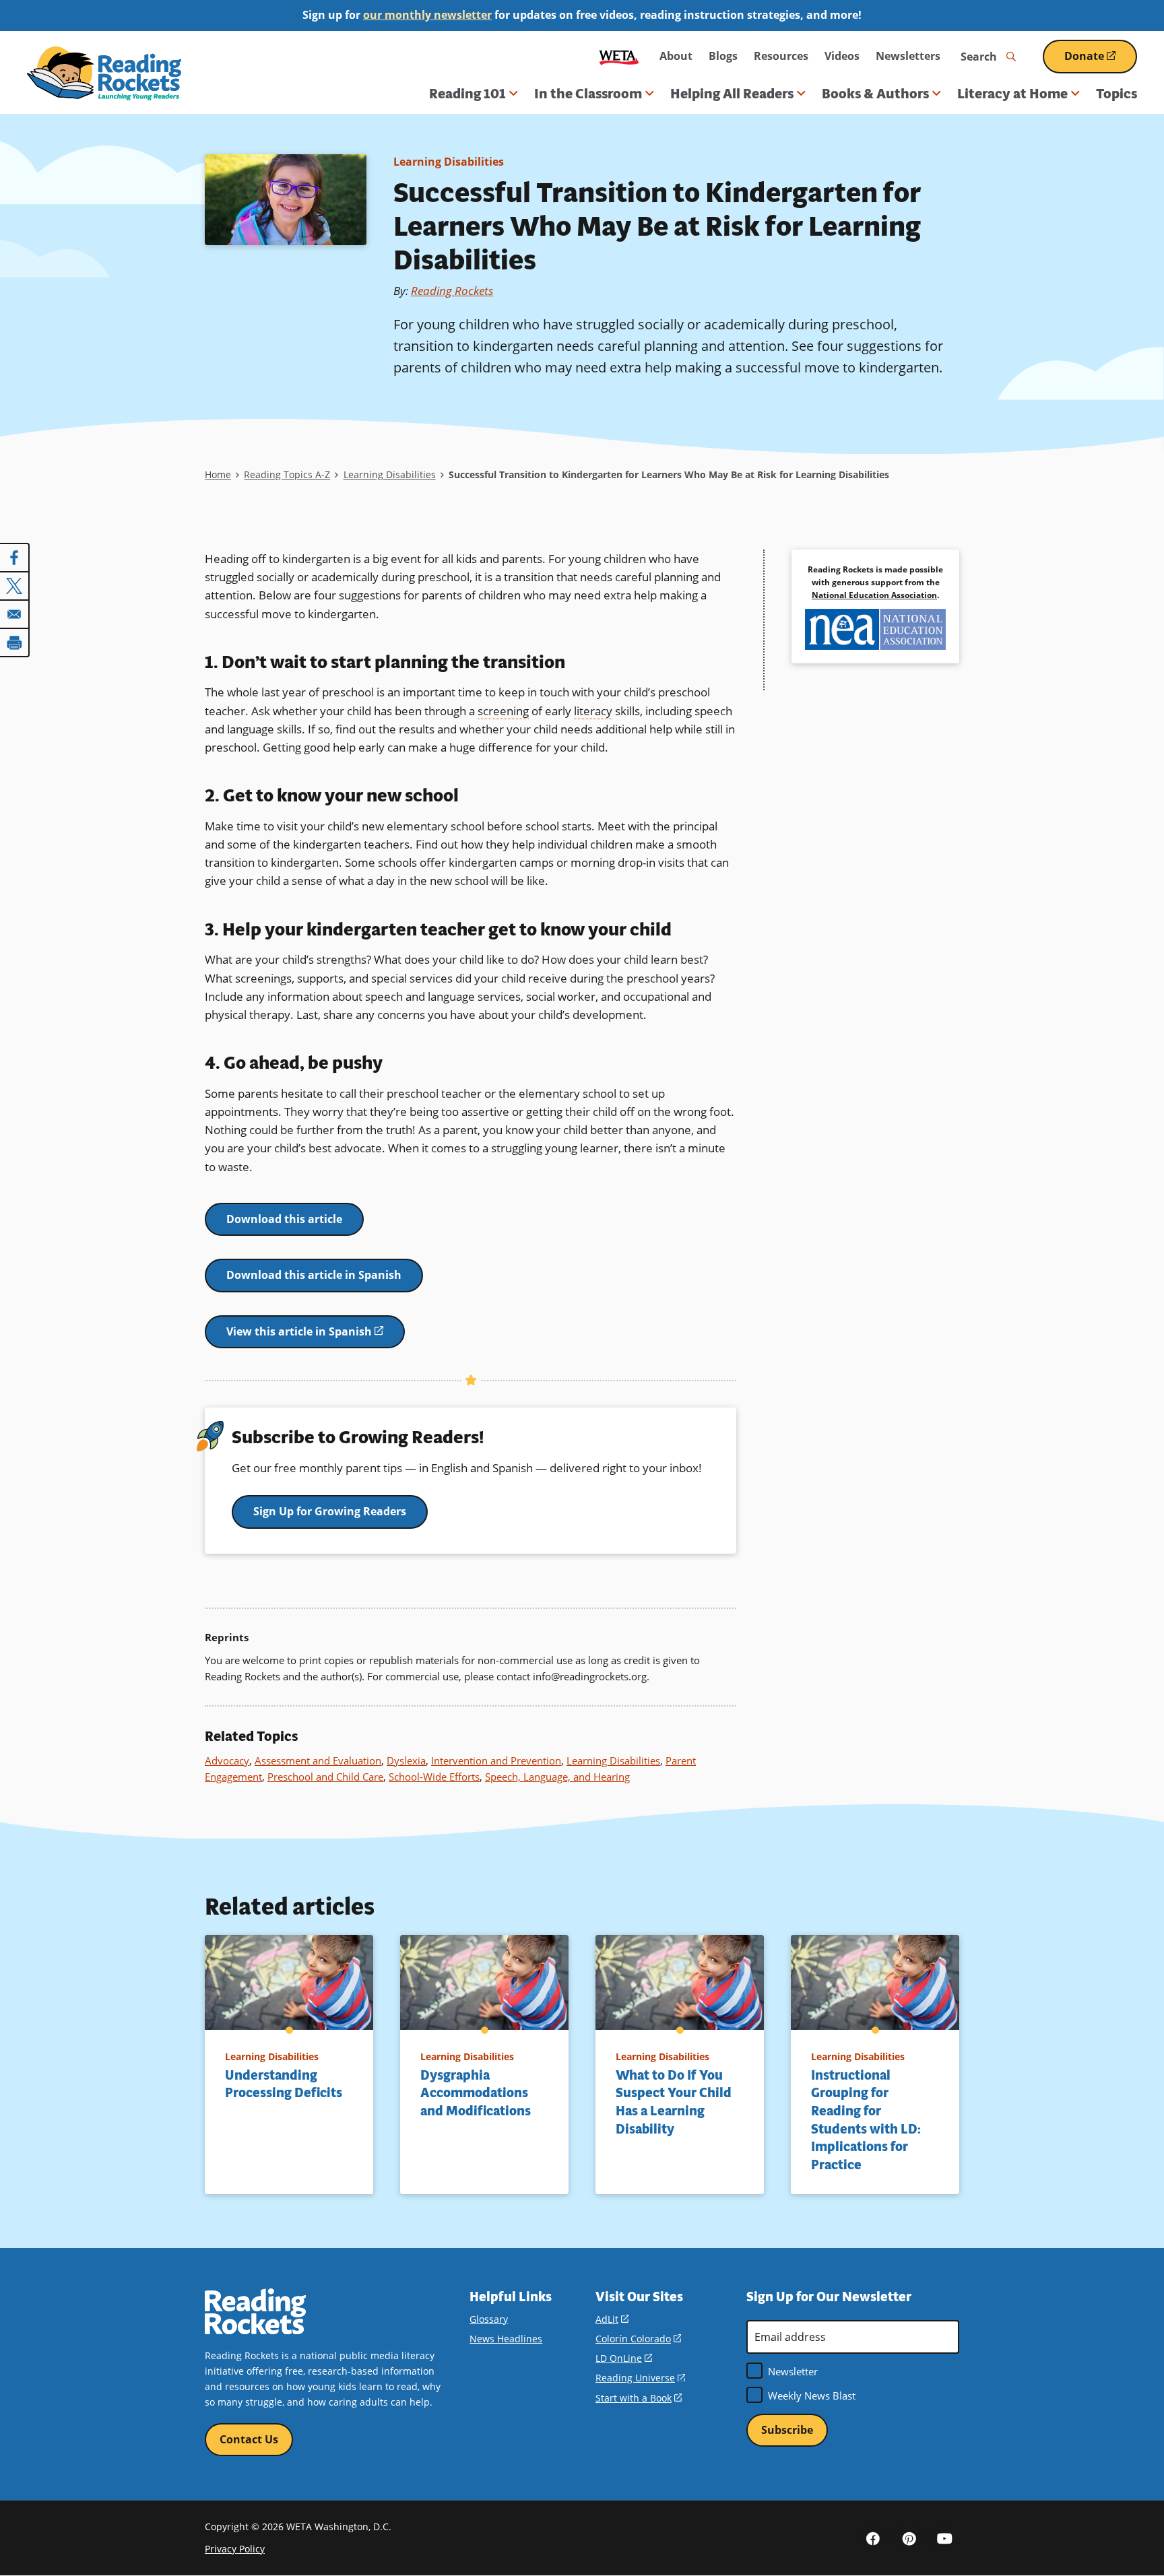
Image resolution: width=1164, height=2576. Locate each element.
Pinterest (909, 2538)
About (676, 56)
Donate (1101, 61)
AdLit (612, 2319)
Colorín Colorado (638, 2339)
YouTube (944, 2538)
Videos (842, 56)
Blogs (723, 56)
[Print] (15, 642)
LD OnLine (624, 2358)
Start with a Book (639, 2398)
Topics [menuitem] (1117, 94)
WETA (619, 56)
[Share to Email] (15, 614)
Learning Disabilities (449, 162)
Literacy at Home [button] (1012, 94)
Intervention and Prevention (496, 1760)
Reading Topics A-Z (287, 474)
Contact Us (249, 2439)
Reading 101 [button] (467, 94)
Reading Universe (640, 2378)
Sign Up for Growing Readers (330, 1511)
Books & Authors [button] (875, 94)
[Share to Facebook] (15, 558)
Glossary (489, 2319)
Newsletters (908, 56)
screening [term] (503, 711)
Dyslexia (406, 1760)
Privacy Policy (235, 2549)
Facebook (873, 2538)
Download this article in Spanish (314, 1275)
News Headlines (506, 2339)
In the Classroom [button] (588, 94)
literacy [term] (593, 711)
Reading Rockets (452, 291)
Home (218, 474)
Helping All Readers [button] (732, 94)
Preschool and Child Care (325, 1777)
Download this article (284, 1219)
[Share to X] (15, 586)
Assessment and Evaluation (318, 1760)
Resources (781, 56)
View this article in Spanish (316, 1336)
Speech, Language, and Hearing (557, 1777)
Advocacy (227, 1760)
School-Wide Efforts (434, 1777)
